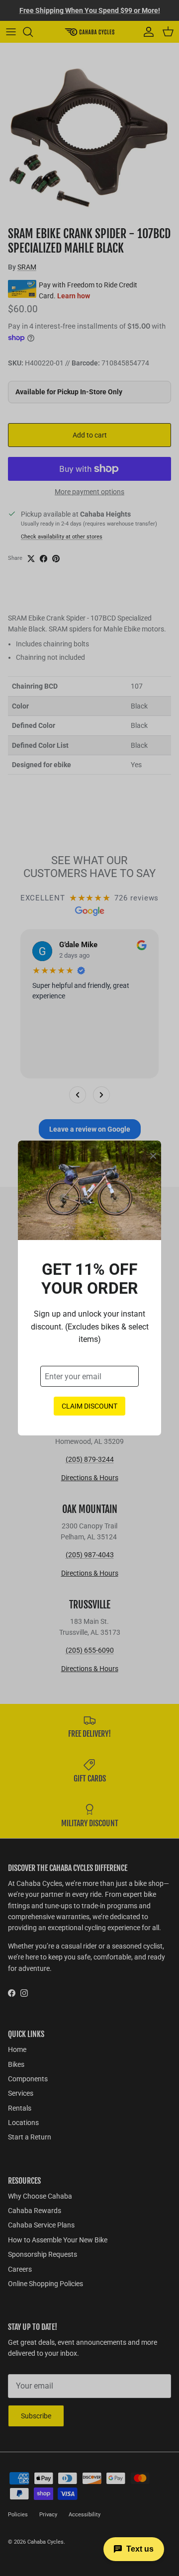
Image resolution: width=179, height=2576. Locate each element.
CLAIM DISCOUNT (89, 1406)
